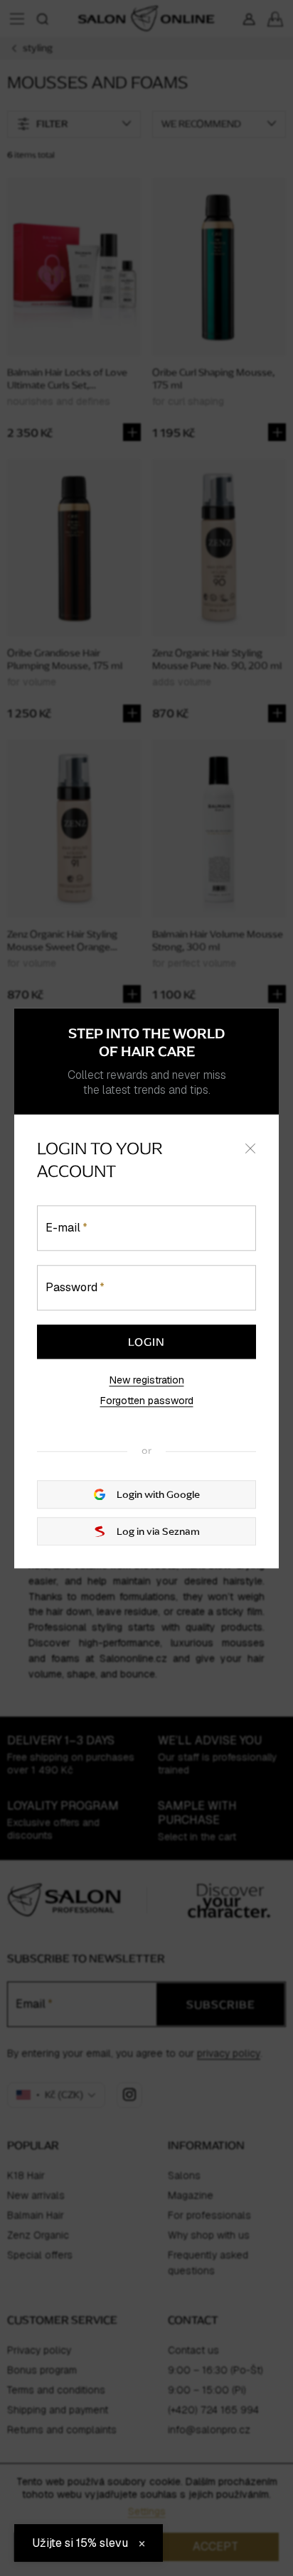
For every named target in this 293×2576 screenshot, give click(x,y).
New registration (147, 1380)
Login (146, 1342)
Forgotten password (147, 1401)
